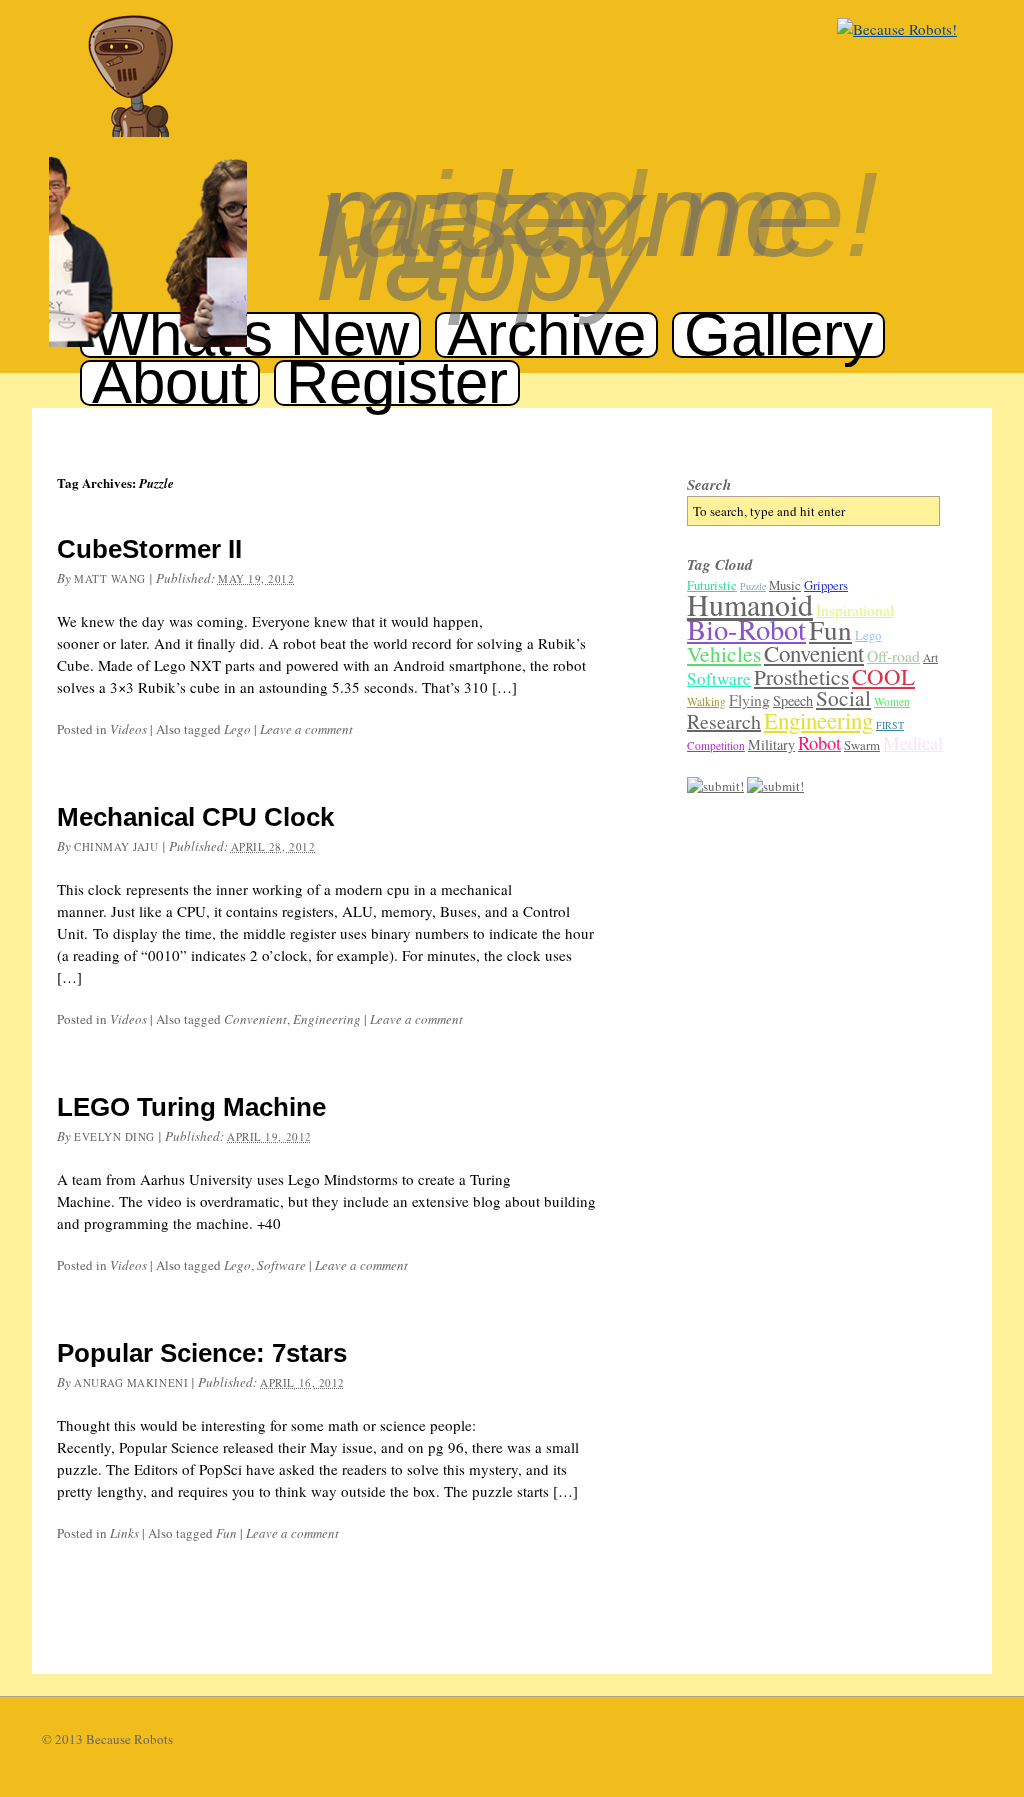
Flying (749, 699)
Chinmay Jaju (116, 846)
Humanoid (750, 604)
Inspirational (855, 609)
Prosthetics (801, 676)
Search (709, 484)
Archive (546, 334)
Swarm (862, 745)
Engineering (327, 1019)
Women (892, 701)
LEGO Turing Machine (191, 1107)
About (170, 382)
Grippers (826, 585)
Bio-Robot (746, 629)
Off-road (893, 655)
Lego (237, 729)
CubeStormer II (149, 549)
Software (281, 1265)
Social (843, 697)
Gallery (778, 334)
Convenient (255, 1019)
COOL (883, 676)
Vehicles (724, 653)
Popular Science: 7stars (202, 1353)
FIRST (890, 725)
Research (724, 721)
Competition (716, 745)
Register (397, 382)
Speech (793, 700)
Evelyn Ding (114, 1136)
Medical (913, 742)
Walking (706, 701)
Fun (226, 1533)
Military (771, 744)
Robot (819, 742)
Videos (128, 729)
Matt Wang (110, 578)
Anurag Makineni (131, 1382)
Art (930, 657)
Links (124, 1533)
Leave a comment (306, 729)
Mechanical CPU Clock (195, 817)
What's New (250, 334)
